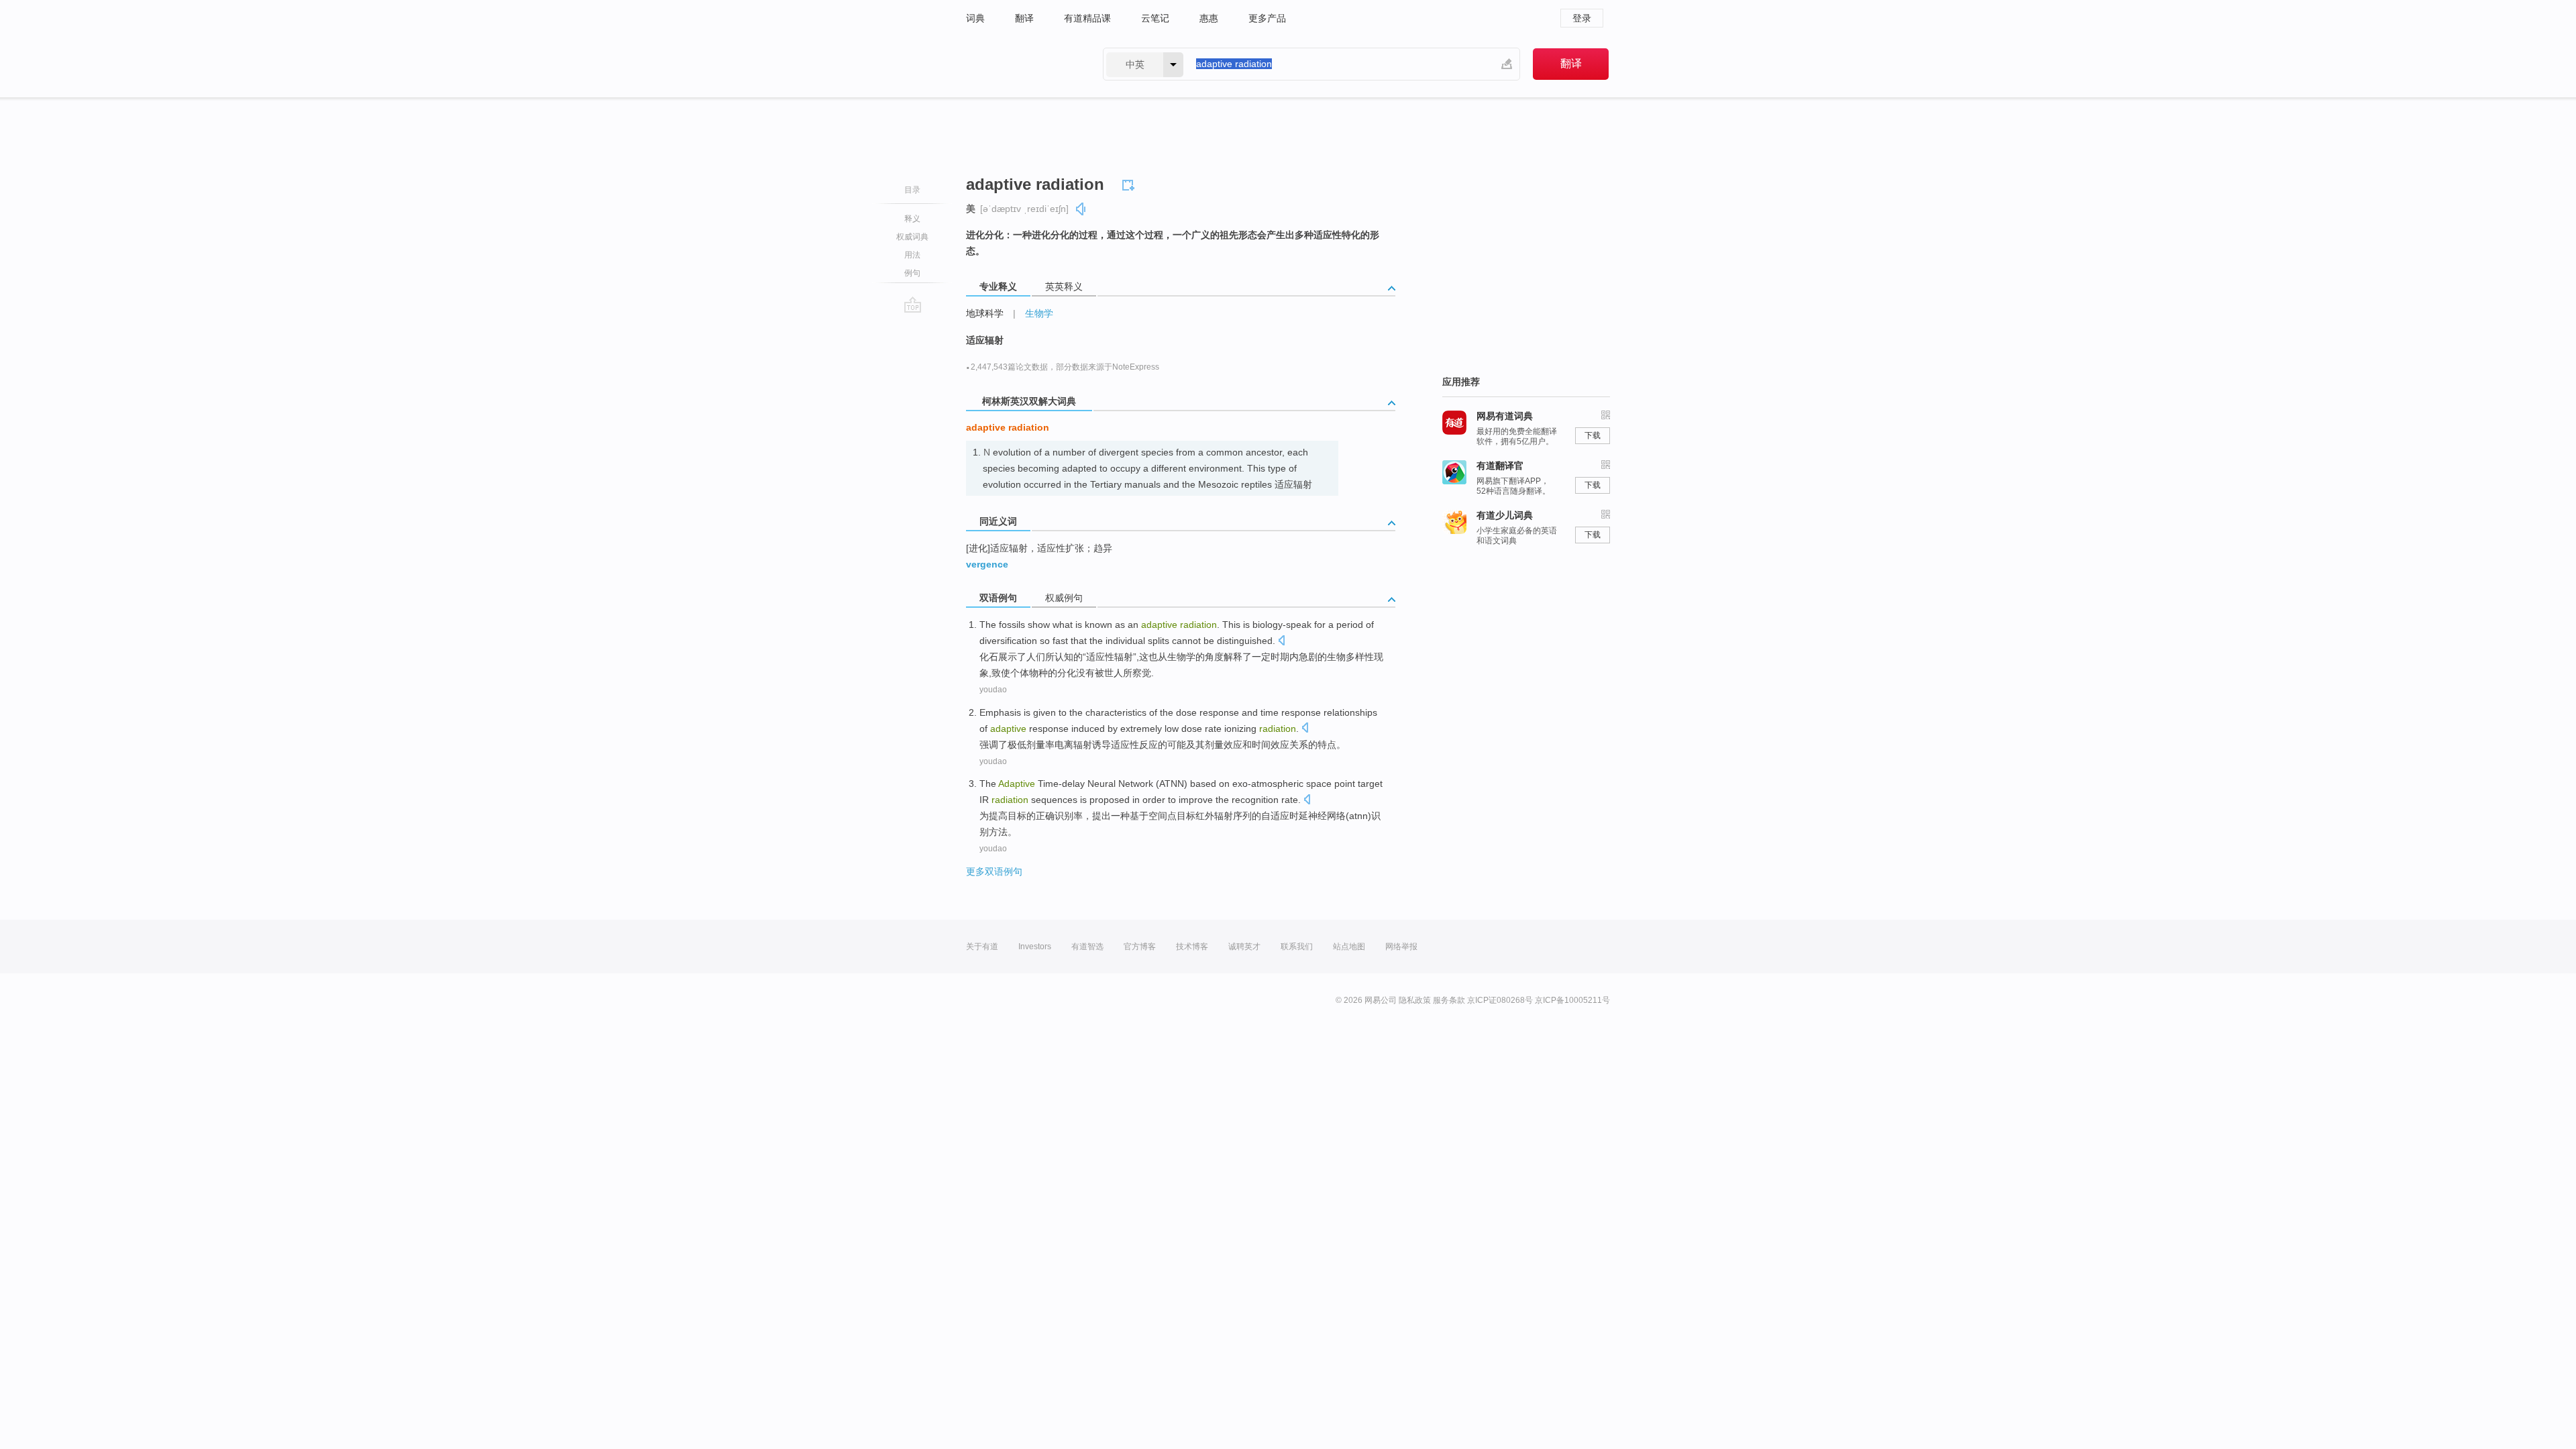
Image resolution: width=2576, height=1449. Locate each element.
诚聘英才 (1244, 947)
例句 (912, 273)
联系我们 (1297, 947)
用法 (912, 255)
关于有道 (982, 947)
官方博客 (1140, 947)
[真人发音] (1081, 209)
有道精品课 (1087, 18)
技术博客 (1192, 947)
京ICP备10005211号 (1572, 1000)
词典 (975, 18)
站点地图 (1349, 947)
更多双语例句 (994, 871)
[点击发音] (1281, 642)
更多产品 (1267, 18)
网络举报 (1401, 947)
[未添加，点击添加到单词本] (1130, 183)
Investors (1035, 947)
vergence (987, 564)
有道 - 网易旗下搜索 (1021, 64)
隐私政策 (1415, 1000)
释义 (912, 219)
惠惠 (1209, 18)
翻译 (1024, 18)
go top (913, 305)
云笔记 (1155, 18)
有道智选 (1087, 947)
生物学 (1039, 313)
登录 (1582, 18)
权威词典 (912, 237)
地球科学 (985, 313)
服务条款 (1449, 1000)
